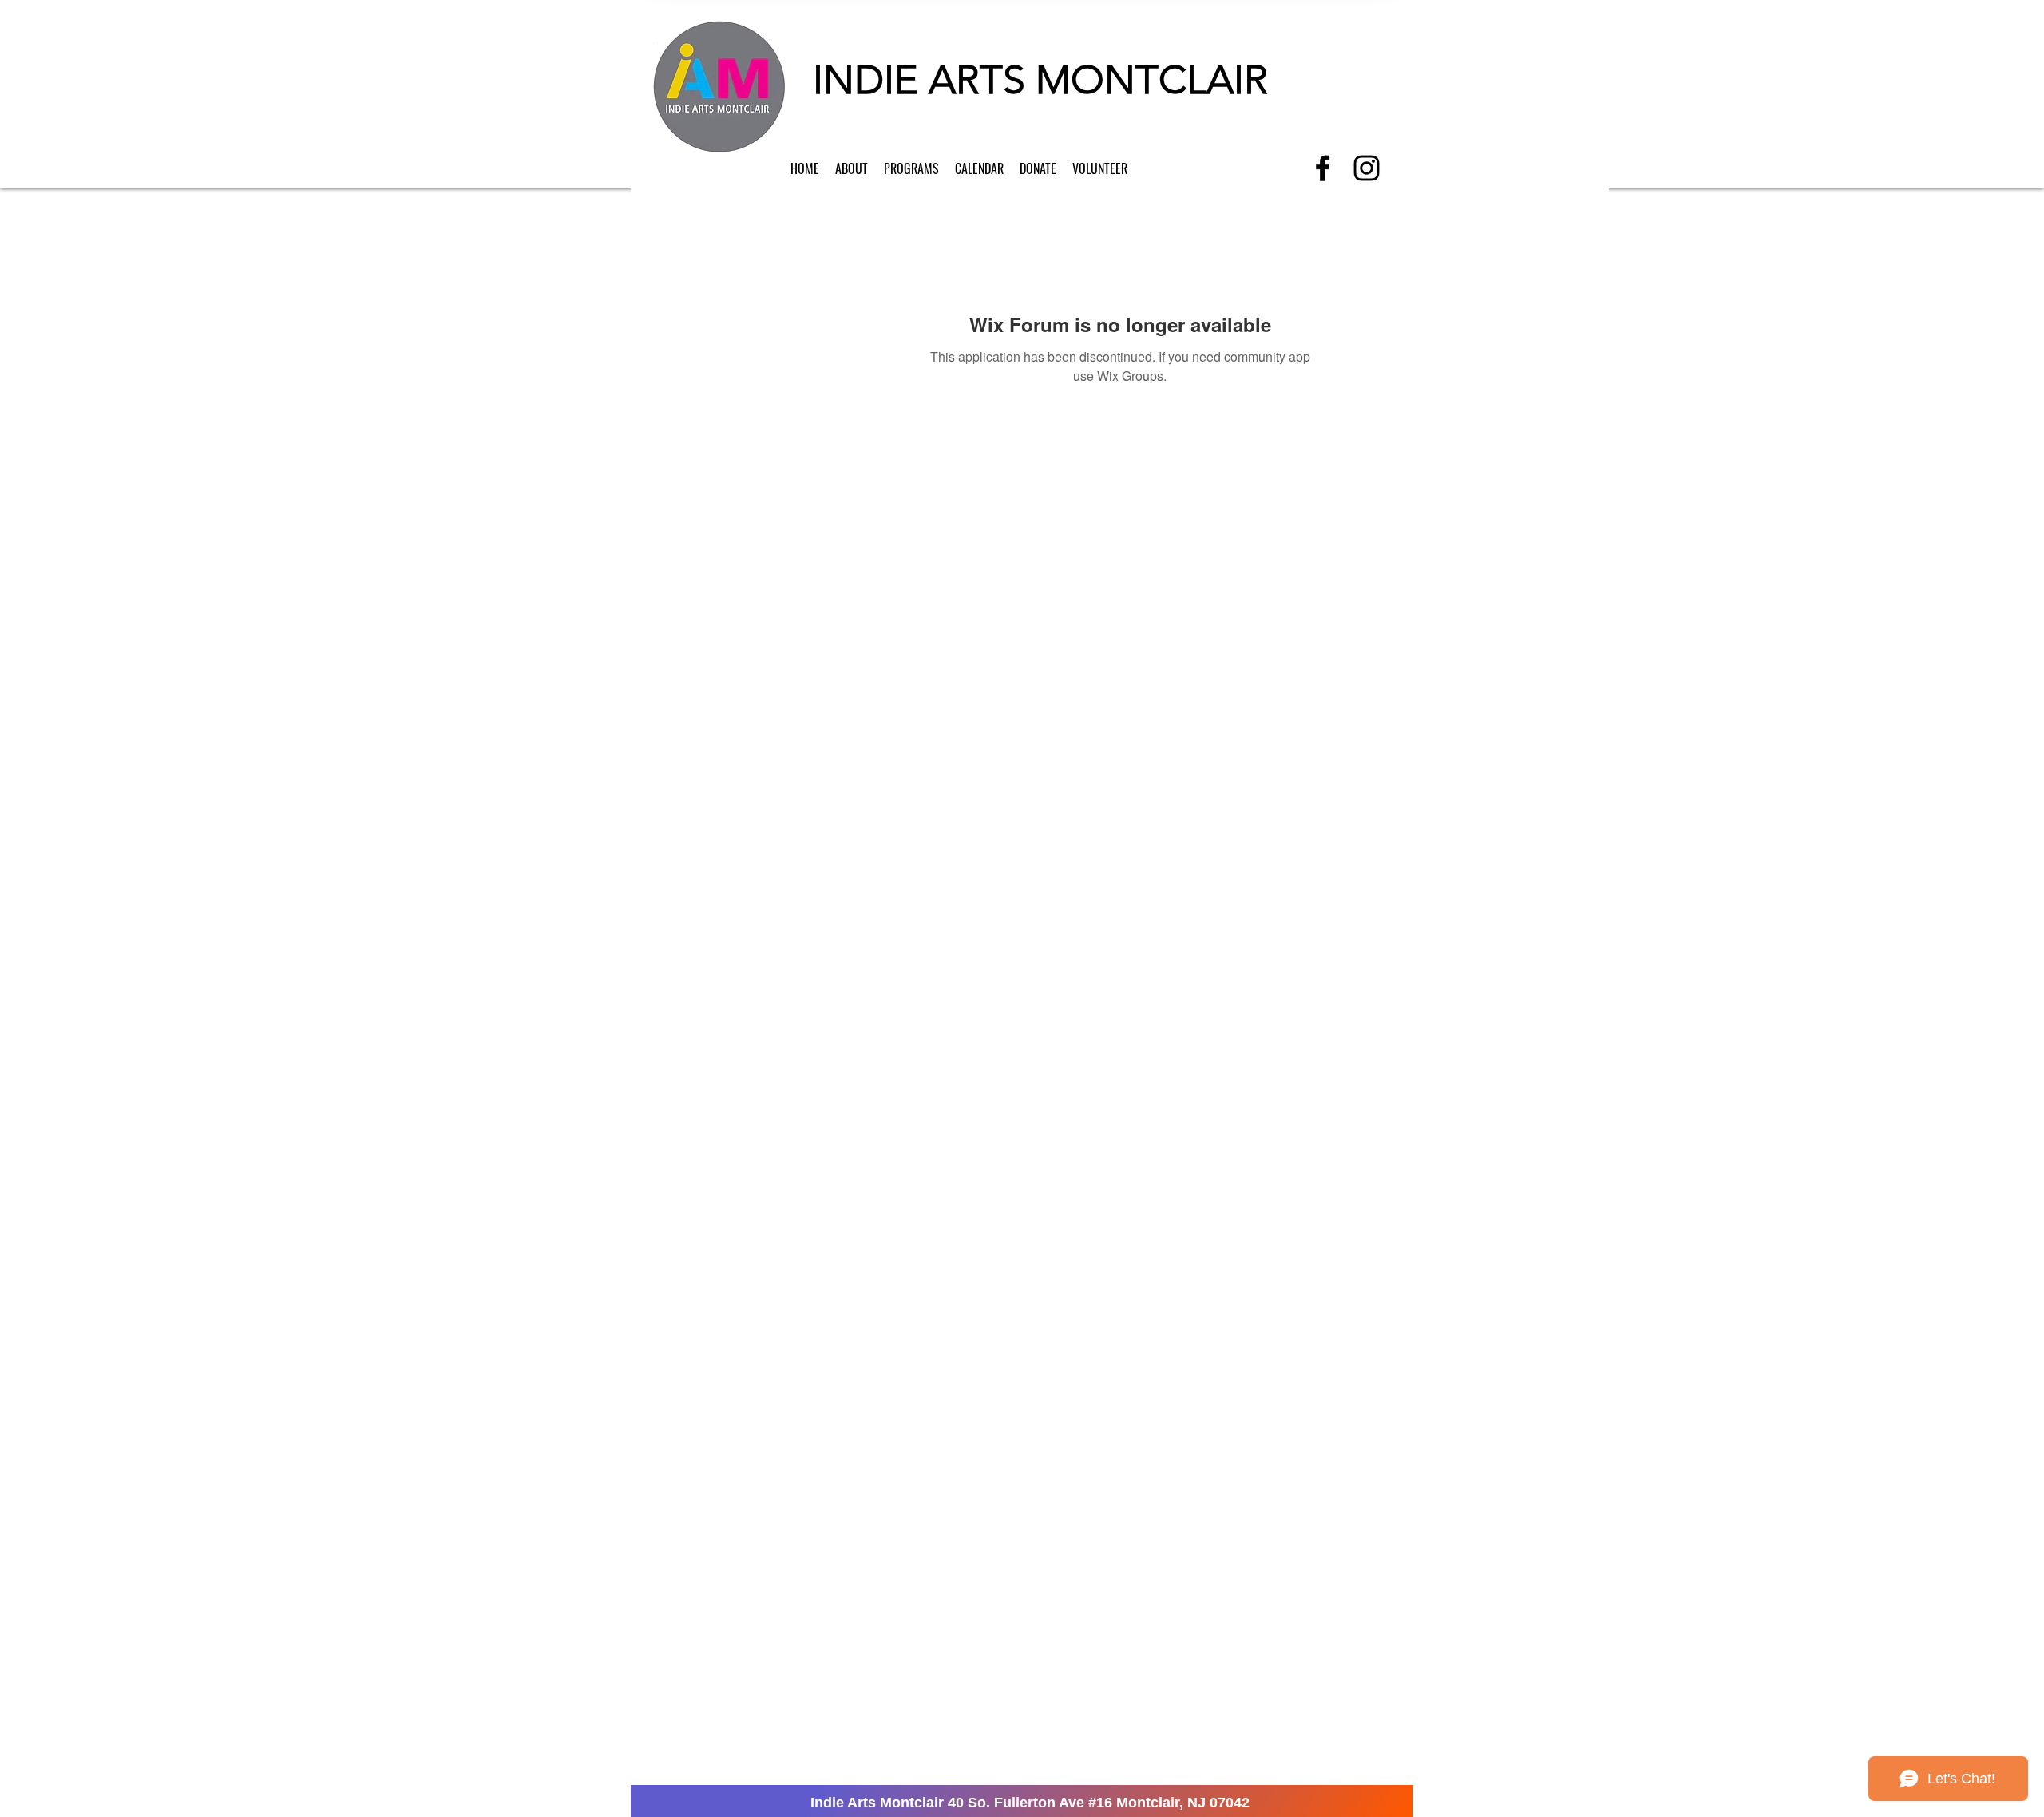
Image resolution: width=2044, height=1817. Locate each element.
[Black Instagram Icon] (1367, 168)
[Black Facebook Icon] (1323, 168)
